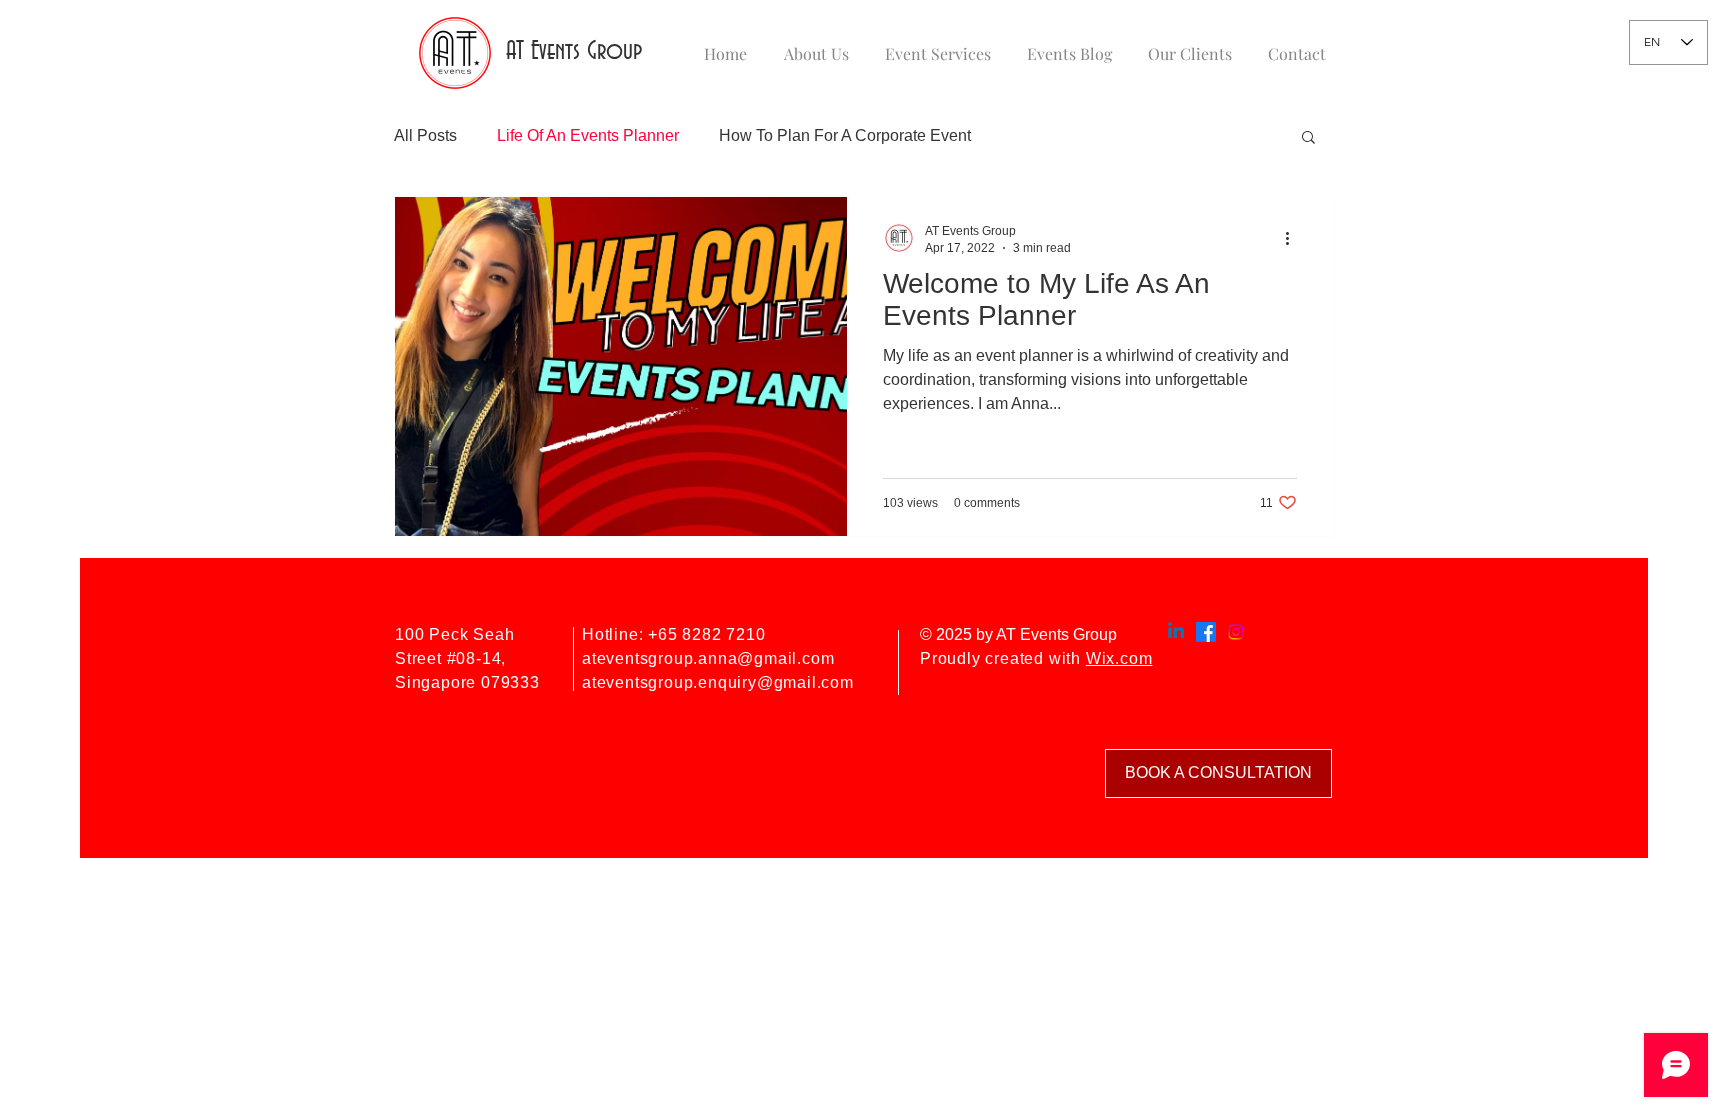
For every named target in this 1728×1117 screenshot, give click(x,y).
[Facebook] (1206, 632)
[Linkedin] (1176, 632)
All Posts (425, 135)
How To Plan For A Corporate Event (845, 135)
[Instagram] (1236, 632)
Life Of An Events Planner (588, 135)
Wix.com (1119, 658)
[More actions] (1294, 238)
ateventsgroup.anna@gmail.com (708, 658)
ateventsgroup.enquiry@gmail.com (718, 682)
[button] (1308, 138)
